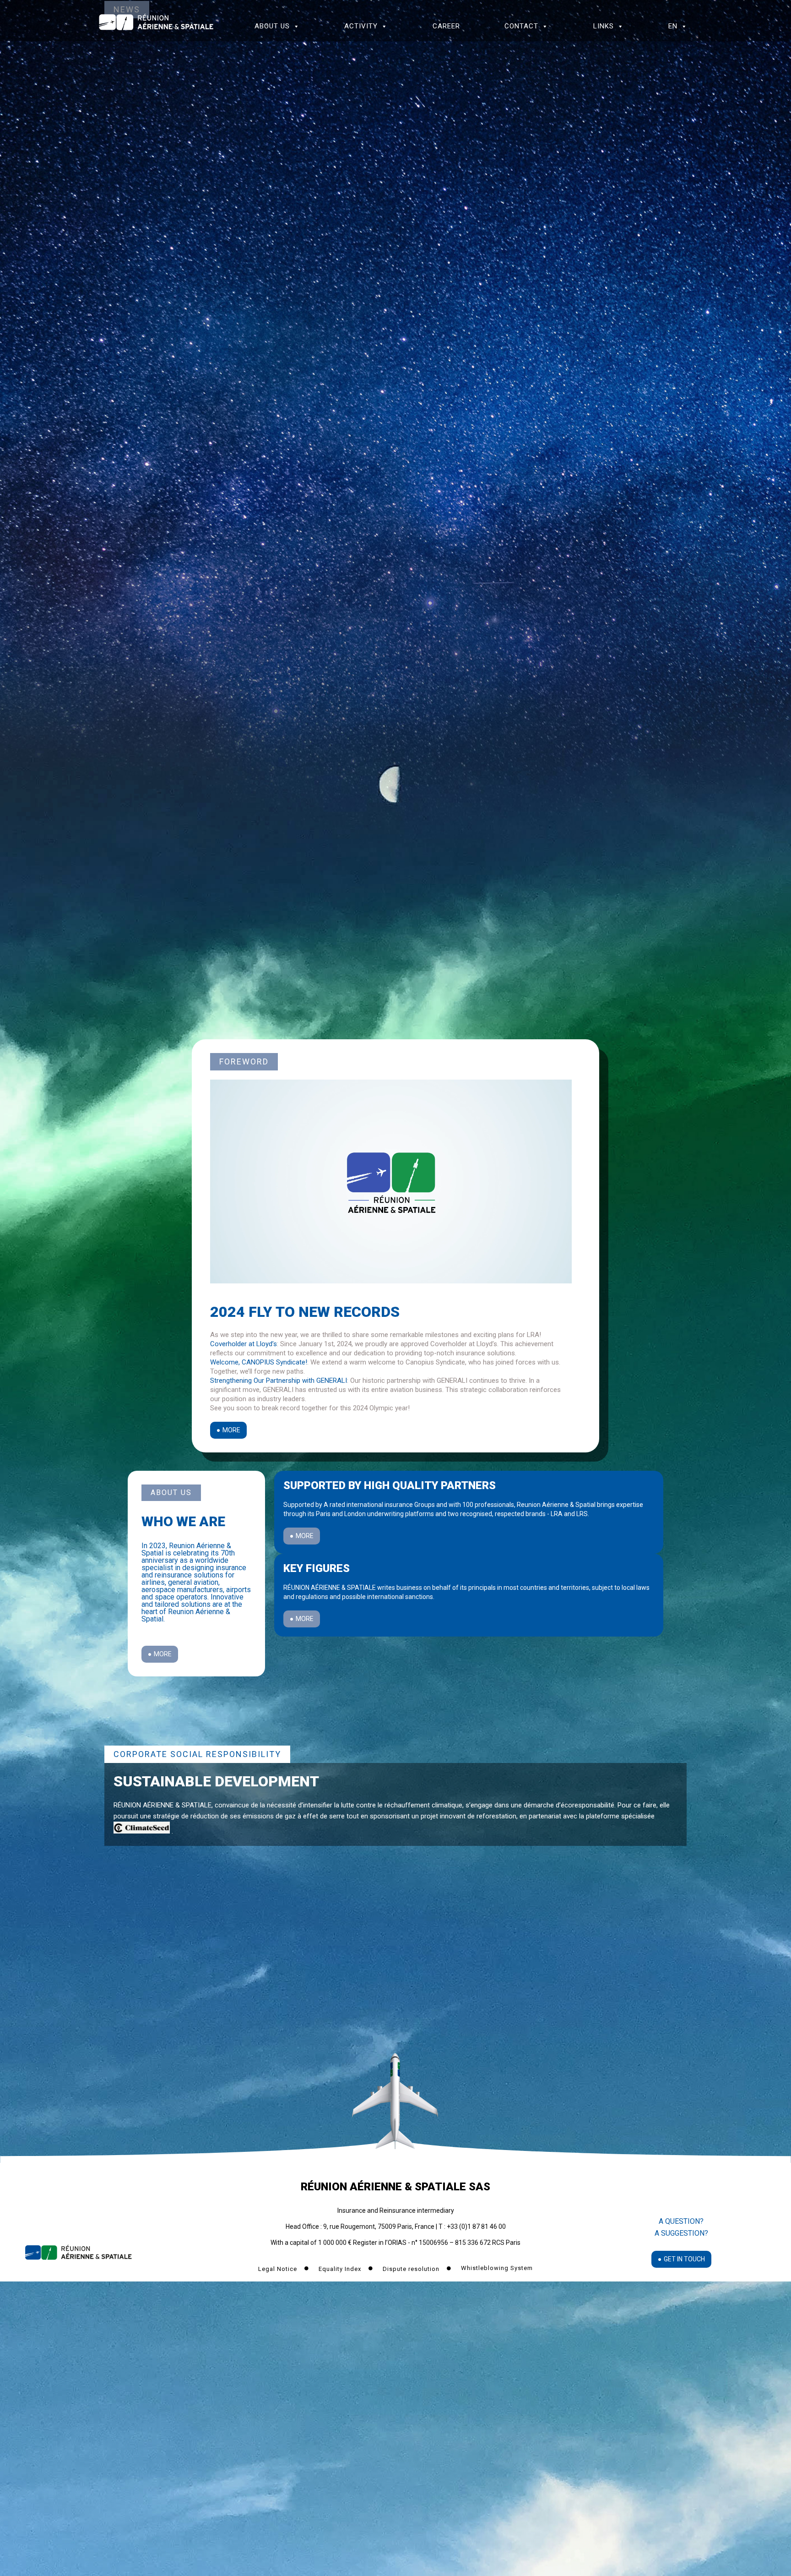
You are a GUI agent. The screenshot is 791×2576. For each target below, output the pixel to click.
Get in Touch (684, 2259)
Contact (521, 26)
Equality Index (341, 2269)
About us (272, 26)
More (231, 1430)
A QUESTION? (681, 2221)
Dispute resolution (412, 2269)
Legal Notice (279, 2269)
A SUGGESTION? (681, 2233)
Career (446, 26)
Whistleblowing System (497, 2268)
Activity (361, 26)
